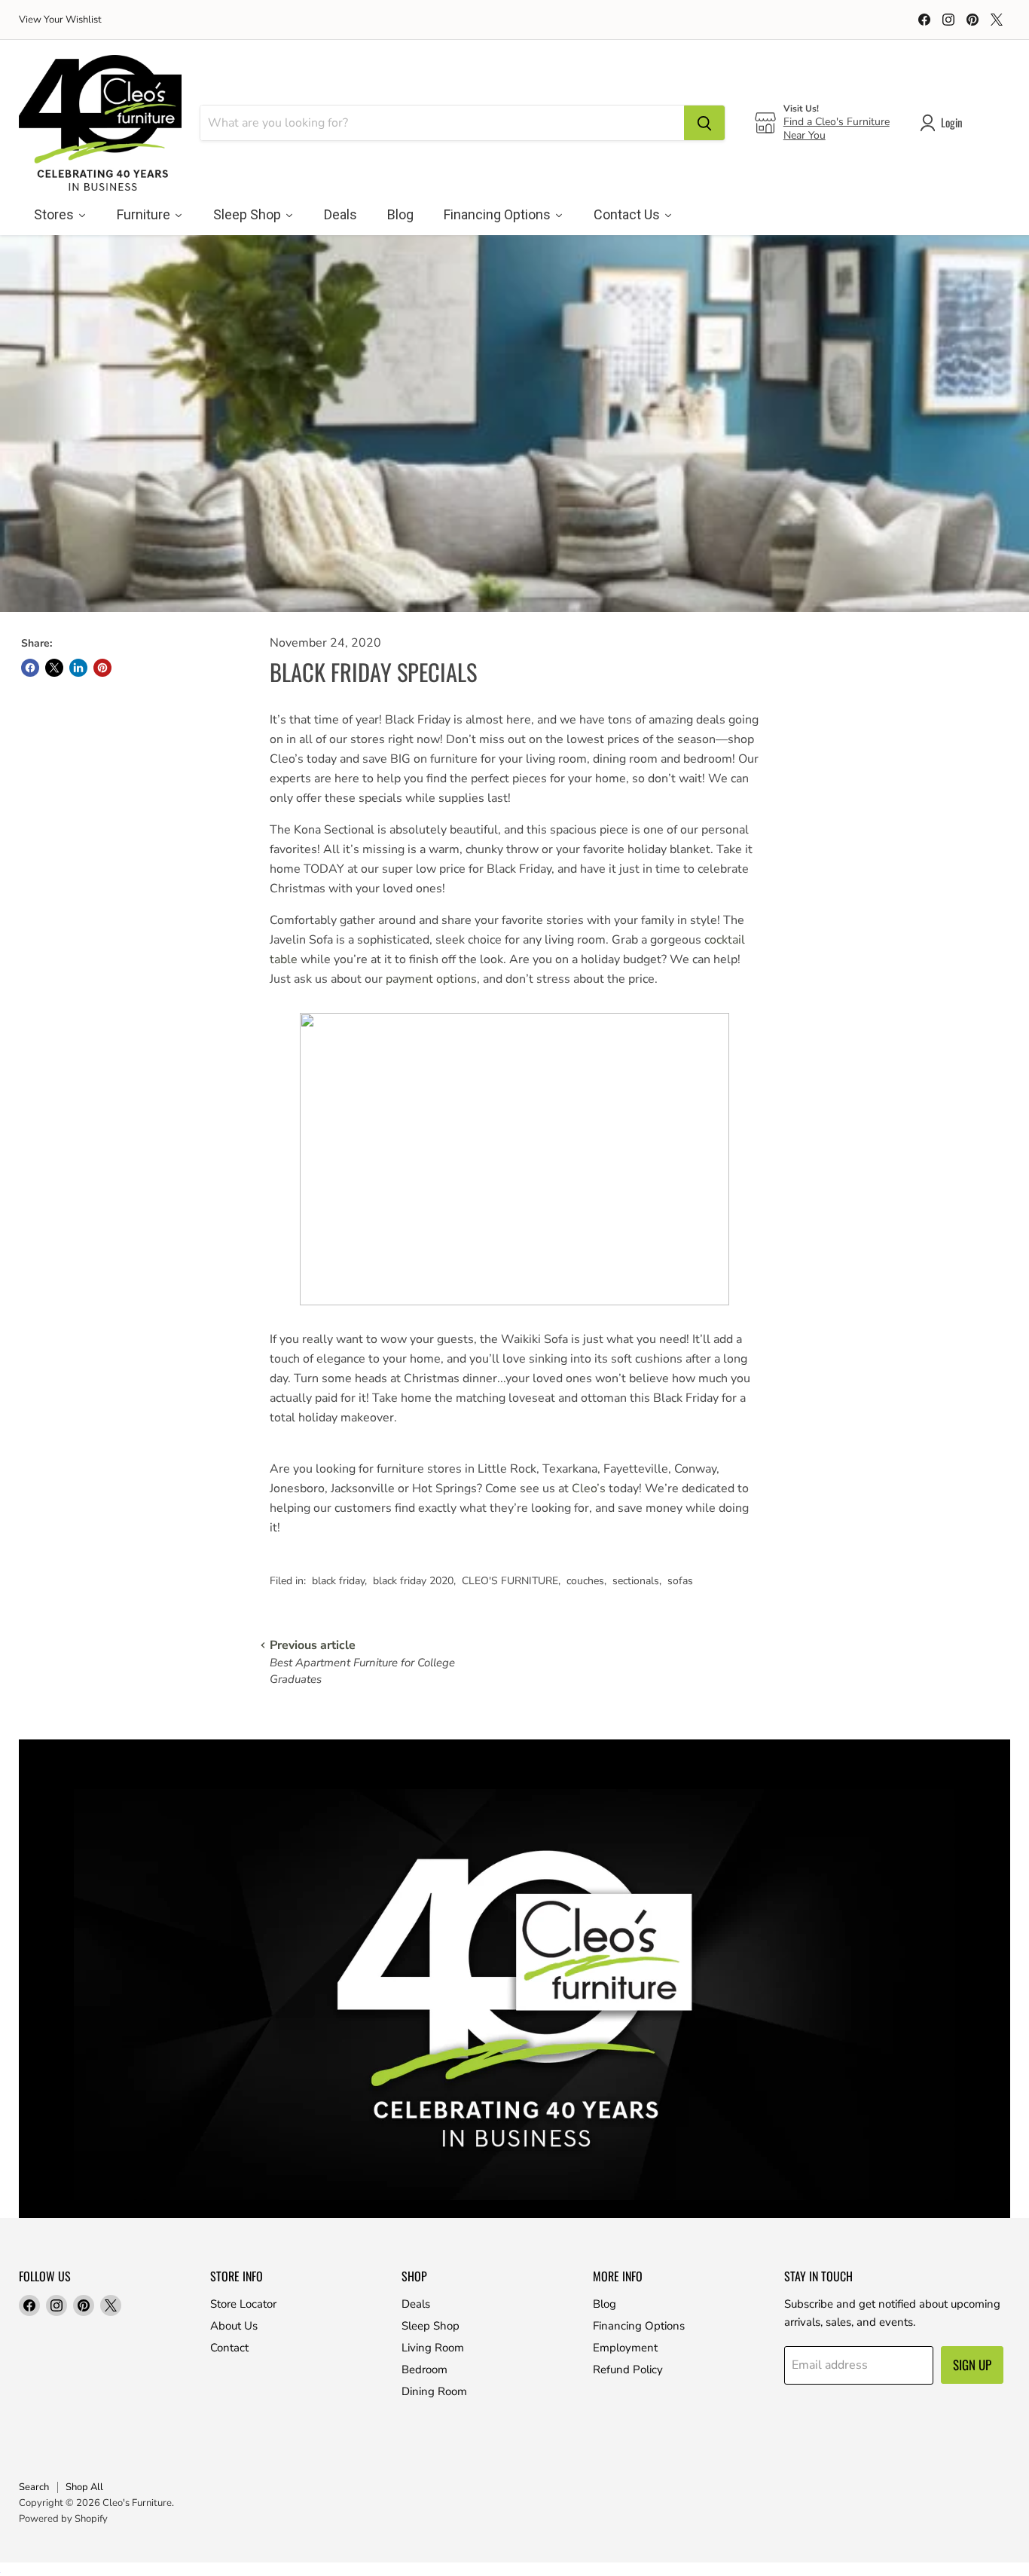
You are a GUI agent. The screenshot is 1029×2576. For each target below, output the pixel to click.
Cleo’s (589, 1488)
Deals (416, 2304)
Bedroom (424, 2369)
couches (585, 1581)
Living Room (433, 2348)
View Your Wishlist (60, 20)
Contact (229, 2348)
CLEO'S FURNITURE (510, 1581)
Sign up (972, 2365)
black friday (338, 1581)
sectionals (636, 1581)
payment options (431, 979)
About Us (234, 2326)
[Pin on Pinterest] (102, 668)
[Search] (704, 123)
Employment (625, 2348)
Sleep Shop (431, 2326)
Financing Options (639, 2326)
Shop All (84, 2487)
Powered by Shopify (63, 2519)
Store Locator (243, 2304)
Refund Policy (628, 2369)
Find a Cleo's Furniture (837, 122)
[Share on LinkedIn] (78, 668)
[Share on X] (54, 668)
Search (34, 2487)
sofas (680, 1581)
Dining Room (434, 2391)
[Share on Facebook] (30, 668)
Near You (805, 135)
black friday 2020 (413, 1581)
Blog (605, 2304)
